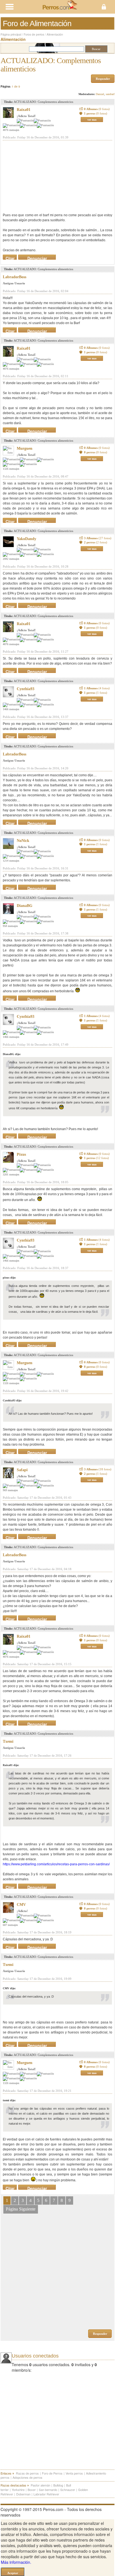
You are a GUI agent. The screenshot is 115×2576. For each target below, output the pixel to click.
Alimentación (55, 34)
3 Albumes (98, 538)
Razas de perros (27, 2473)
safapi (22, 1470)
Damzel (100, 94)
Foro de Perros (52, 2473)
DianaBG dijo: (12, 1054)
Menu (29, 7)
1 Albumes (97, 688)
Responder (103, 79)
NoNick (23, 841)
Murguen (25, 448)
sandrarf (110, 94)
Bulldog (58, 2485)
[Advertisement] (45, 176)
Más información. (16, 2562)
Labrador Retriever (46, 2494)
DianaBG (25, 906)
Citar (10, 257)
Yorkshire (18, 2490)
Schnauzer (68, 2490)
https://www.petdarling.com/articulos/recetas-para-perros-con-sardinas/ (56, 1864)
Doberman (23, 2494)
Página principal (11, 34)
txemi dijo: (9, 2100)
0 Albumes (97, 109)
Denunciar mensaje (37, 257)
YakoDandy (27, 539)
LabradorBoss (15, 277)
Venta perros (74, 2473)
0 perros (96, 452)
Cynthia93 (26, 689)
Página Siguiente (21, 2209)
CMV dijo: (9, 1988)
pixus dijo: (9, 1278)
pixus (21, 1154)
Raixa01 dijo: (11, 1765)
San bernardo (48, 2490)
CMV (21, 1905)
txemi (8, 1741)
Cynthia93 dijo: (12, 1400)
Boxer (32, 2490)
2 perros (96, 542)
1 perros (96, 113)
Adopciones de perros (27, 2477)
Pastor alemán (40, 2485)
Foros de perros (34, 34)
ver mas (92, 120)
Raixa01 (24, 110)
